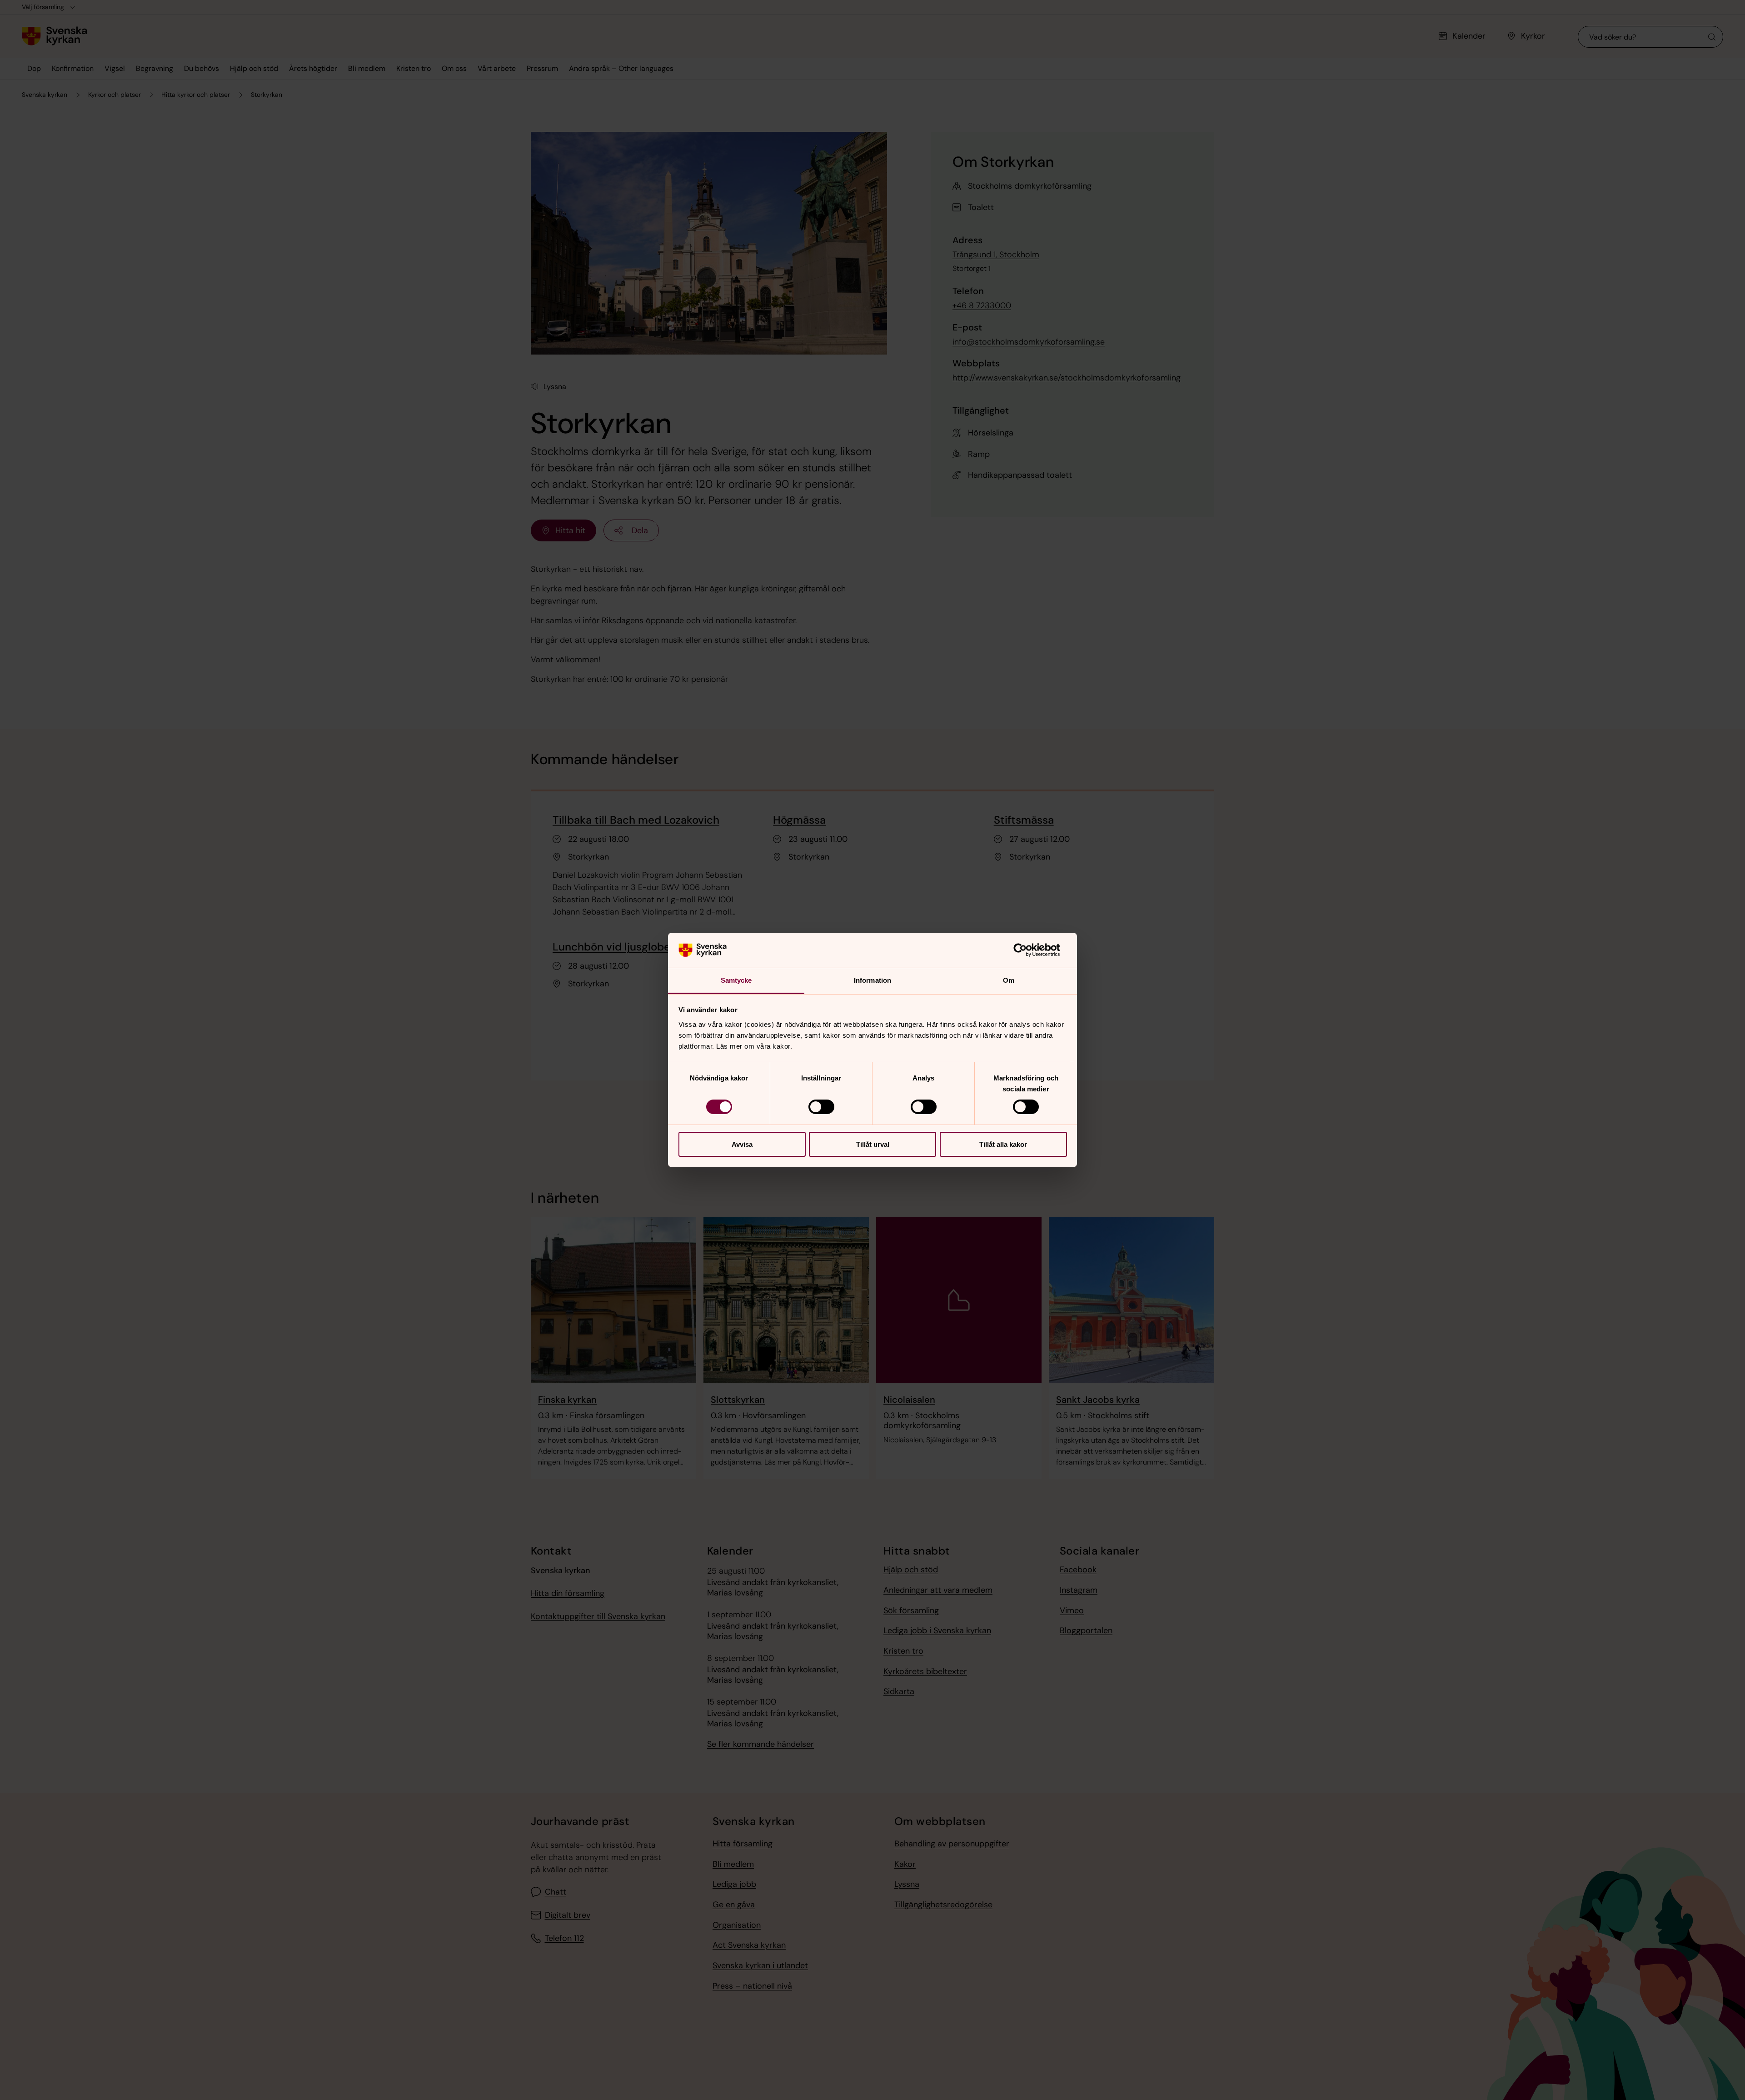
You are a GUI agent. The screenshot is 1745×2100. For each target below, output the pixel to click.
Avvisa (742, 1144)
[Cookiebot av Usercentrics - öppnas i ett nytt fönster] (1027, 950)
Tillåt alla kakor (1003, 1144)
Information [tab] (872, 980)
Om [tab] (1009, 980)
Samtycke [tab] (736, 980)
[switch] (821, 1107)
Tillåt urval (873, 1144)
